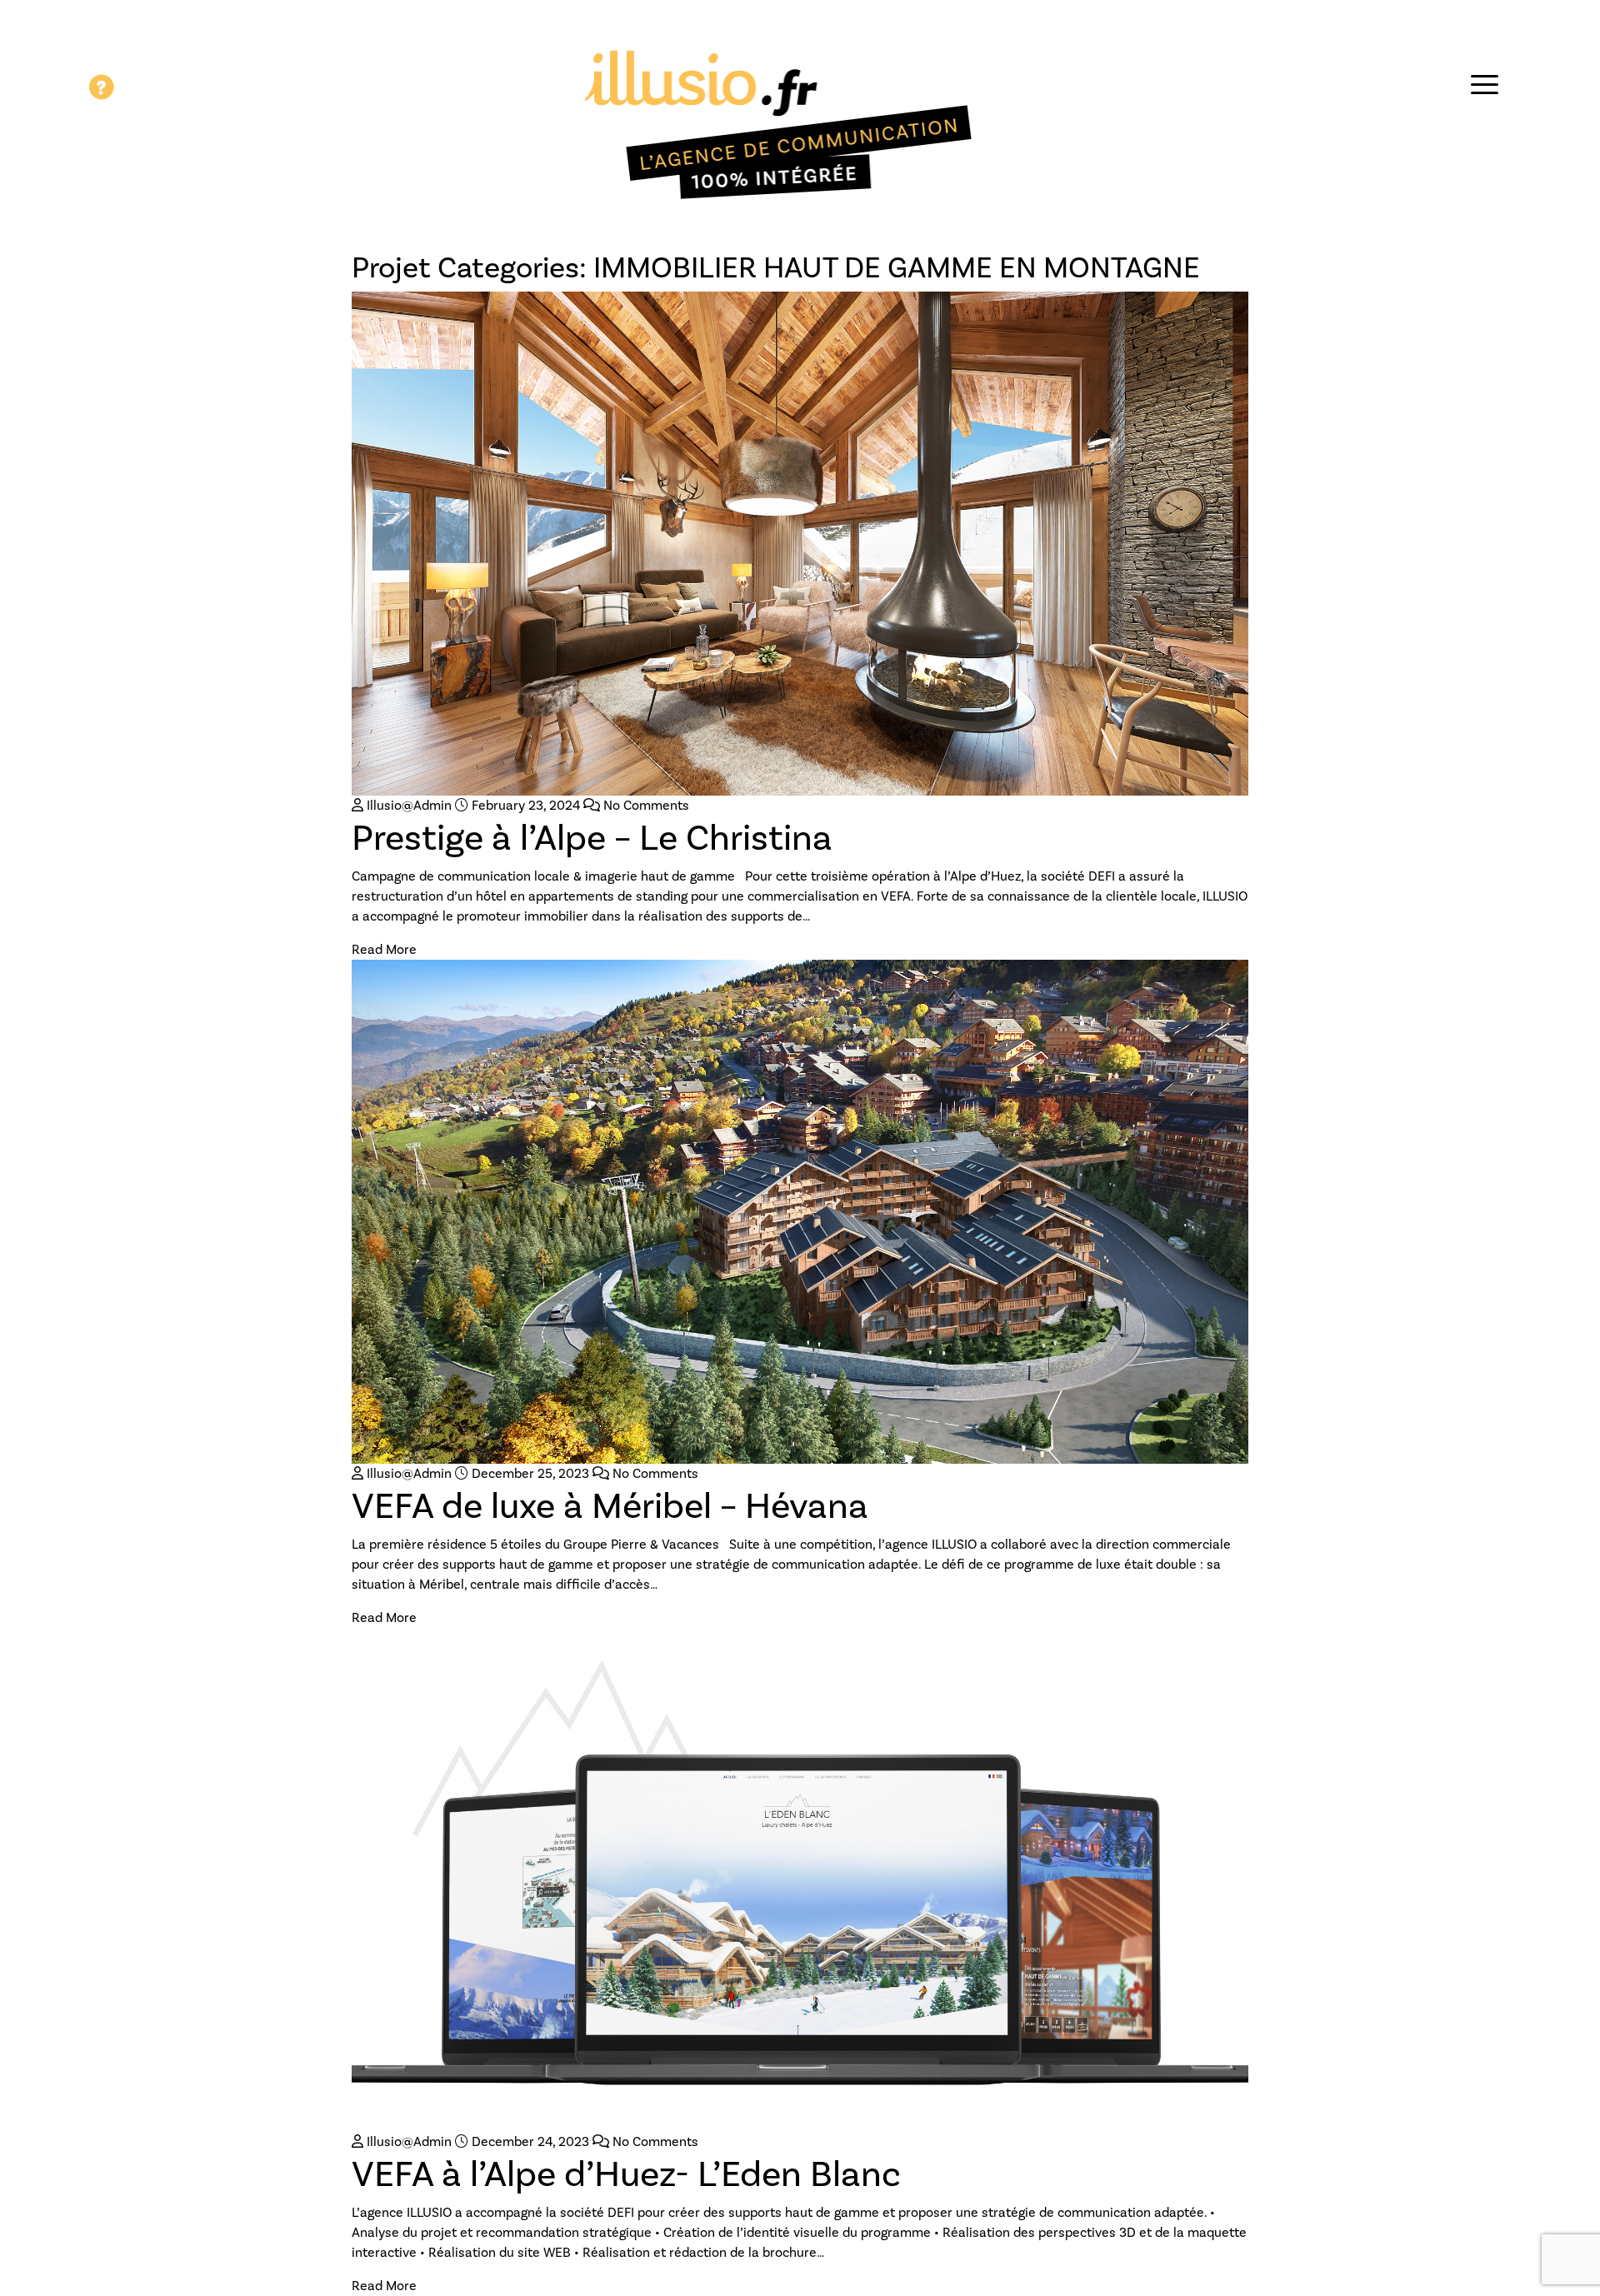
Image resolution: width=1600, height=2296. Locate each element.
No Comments (645, 805)
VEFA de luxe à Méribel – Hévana (610, 1505)
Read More (384, 949)
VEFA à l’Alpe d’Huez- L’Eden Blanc (626, 2174)
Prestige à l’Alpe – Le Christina (592, 837)
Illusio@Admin (407, 805)
